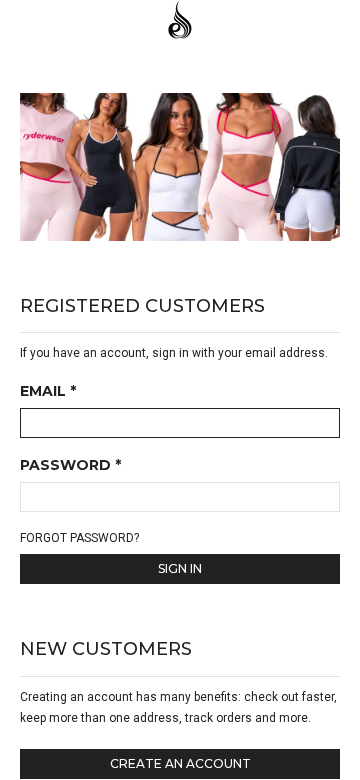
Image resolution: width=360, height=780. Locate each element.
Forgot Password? (79, 538)
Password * (70, 466)
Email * (48, 392)
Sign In (180, 568)
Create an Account (180, 763)
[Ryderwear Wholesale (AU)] (180, 21)
